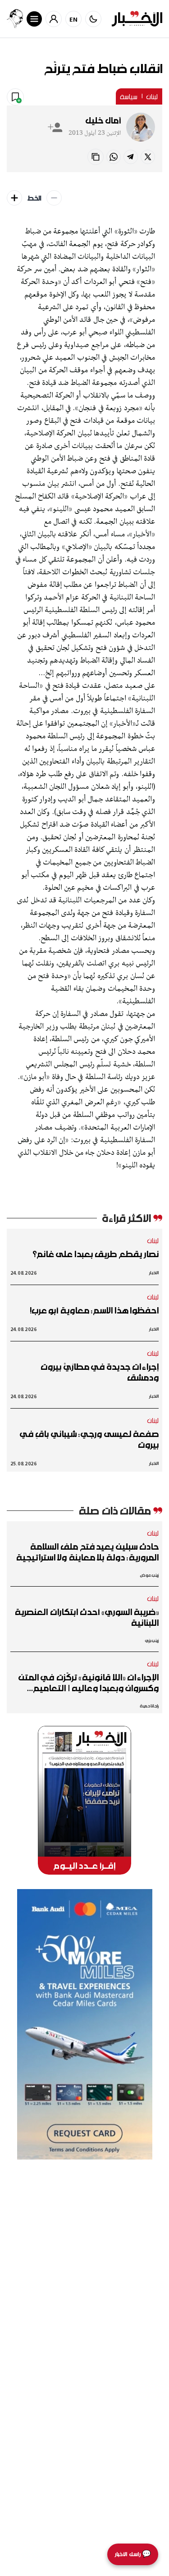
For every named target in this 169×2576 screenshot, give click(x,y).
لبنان (152, 96)
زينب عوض (149, 1575)
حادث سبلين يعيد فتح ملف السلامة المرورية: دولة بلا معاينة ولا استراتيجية (87, 1552)
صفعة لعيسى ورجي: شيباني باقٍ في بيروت (89, 1439)
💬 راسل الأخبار (133, 2554)
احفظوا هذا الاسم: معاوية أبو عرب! (94, 1310)
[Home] (137, 19)
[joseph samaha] (15, 19)
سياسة (129, 96)
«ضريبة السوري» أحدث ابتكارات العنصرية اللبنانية (87, 1617)
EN (74, 19)
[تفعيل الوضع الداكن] (93, 19)
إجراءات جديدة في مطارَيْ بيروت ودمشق (100, 1372)
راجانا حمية (149, 1706)
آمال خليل (103, 120)
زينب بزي (152, 1640)
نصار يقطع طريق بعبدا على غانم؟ (96, 1254)
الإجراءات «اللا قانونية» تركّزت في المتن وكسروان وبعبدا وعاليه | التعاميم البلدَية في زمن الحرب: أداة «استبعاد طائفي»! (89, 1683)
